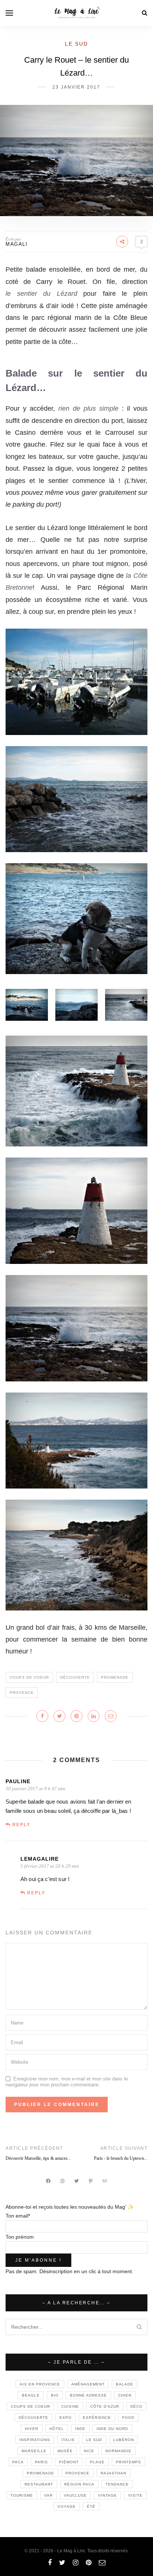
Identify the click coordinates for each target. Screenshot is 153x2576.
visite (135, 2495)
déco (136, 2406)
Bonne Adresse (88, 2395)
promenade (115, 1677)
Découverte (75, 1677)
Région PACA (79, 2484)
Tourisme (22, 2495)
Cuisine (70, 2406)
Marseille (34, 2451)
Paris (41, 2462)
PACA (18, 2462)
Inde (80, 2429)
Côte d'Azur (105, 2406)
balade (125, 2384)
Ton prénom (20, 2237)
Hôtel (57, 2429)
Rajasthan (113, 2473)
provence (22, 1693)
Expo (66, 2418)
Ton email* (18, 2216)
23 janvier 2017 (76, 87)
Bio (55, 2395)
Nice (89, 2451)
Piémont (69, 2462)
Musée (65, 2451)
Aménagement (88, 2384)
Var (48, 2495)
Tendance (117, 2484)
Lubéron (124, 2440)
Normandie (118, 2451)
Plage (97, 2462)
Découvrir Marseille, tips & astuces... (38, 2158)
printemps (128, 2462)
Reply (21, 1825)
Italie (68, 2440)
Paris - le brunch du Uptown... (121, 2158)
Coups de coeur (29, 1677)
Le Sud (76, 44)
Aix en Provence (40, 2384)
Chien (125, 2395)
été (91, 2507)
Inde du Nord (112, 2429)
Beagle (31, 2395)
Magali (17, 244)
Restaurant (39, 2484)
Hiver (32, 2429)
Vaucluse (75, 2495)
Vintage (108, 2495)
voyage (67, 2507)
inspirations (35, 2440)
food (128, 2418)
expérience (97, 2418)
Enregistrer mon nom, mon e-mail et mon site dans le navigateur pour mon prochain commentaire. (67, 2082)
